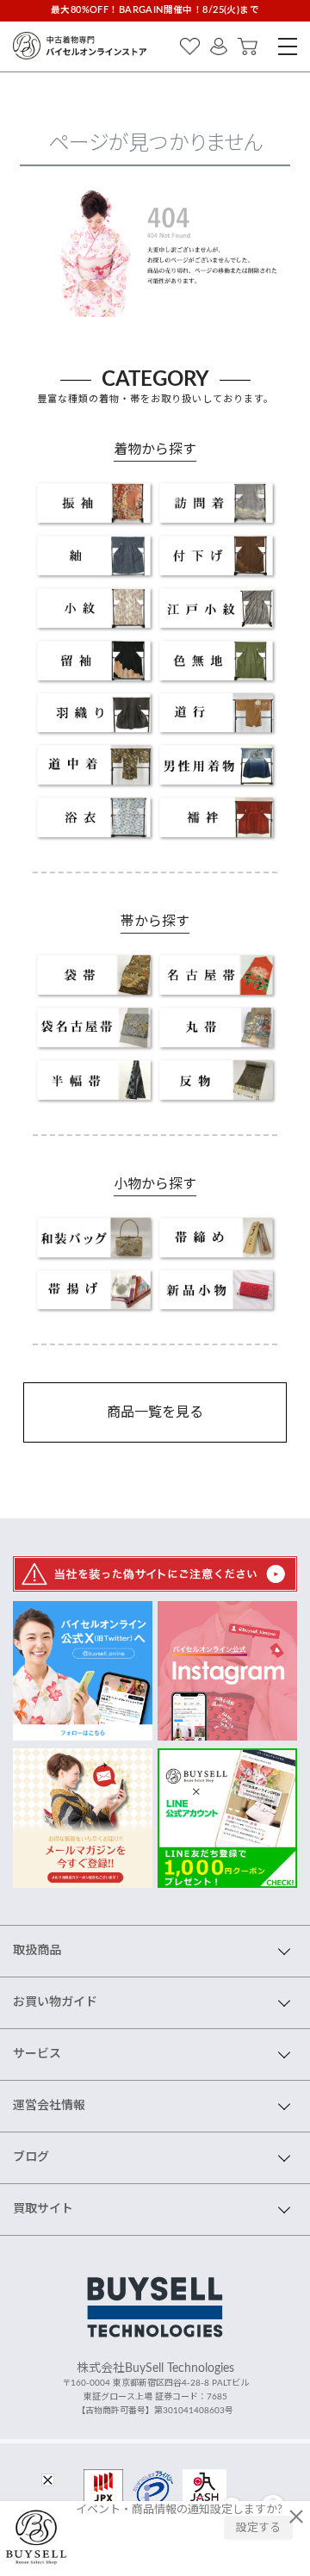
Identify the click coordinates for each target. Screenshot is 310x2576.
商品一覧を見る (155, 1412)
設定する (258, 2528)
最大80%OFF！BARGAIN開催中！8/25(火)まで (155, 10)
